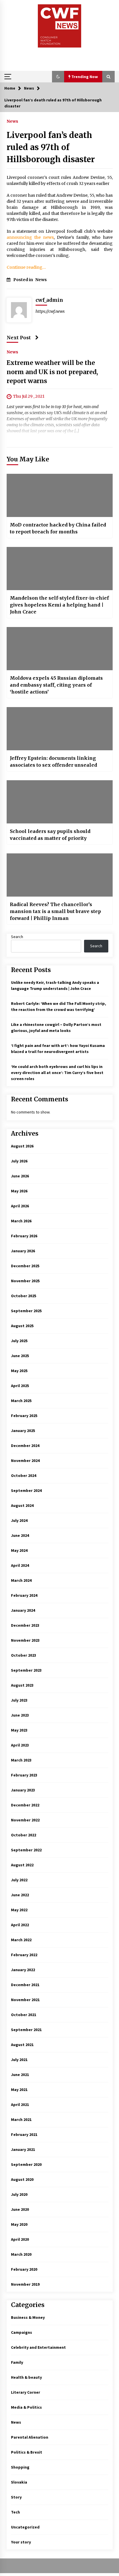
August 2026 (22, 1146)
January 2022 (23, 1970)
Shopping (20, 2467)
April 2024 (20, 1565)
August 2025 (22, 1326)
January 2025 (23, 1431)
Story (16, 2497)
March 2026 (21, 1221)
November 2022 (25, 1820)
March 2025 (21, 1401)
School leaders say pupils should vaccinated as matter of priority (50, 835)
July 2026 (19, 1161)
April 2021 (20, 2105)
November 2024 (25, 1461)
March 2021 (21, 2119)
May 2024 (19, 1550)
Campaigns (22, 2332)
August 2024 (22, 1505)
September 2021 (26, 2030)
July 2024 (19, 1520)
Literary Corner (26, 2392)
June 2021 (20, 2075)
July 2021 (19, 2060)
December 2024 (25, 1446)
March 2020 (21, 2254)
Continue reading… (26, 267)
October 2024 (24, 1475)
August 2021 (22, 2045)
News (12, 121)
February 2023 (24, 1775)
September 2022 (26, 1850)
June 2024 (20, 1535)
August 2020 (22, 2179)
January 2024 (23, 1610)
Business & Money (28, 2317)
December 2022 (25, 1805)
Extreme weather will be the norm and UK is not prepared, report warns (52, 372)
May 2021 (19, 2090)
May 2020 (19, 2224)
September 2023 (26, 1670)
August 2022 (22, 1865)
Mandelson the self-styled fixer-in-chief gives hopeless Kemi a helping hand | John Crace (59, 605)
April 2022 (20, 1925)
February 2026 (24, 1236)
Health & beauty (26, 2377)
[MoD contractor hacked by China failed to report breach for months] (60, 495)
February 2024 (24, 1595)
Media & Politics (26, 2407)
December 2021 (25, 1985)
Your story (21, 2542)
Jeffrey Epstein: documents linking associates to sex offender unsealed (53, 762)
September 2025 (26, 1311)
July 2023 (19, 1700)
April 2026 (20, 1206)
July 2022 (19, 1880)
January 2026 (23, 1251)
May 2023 (19, 1730)
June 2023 (20, 1715)
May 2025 (19, 1371)
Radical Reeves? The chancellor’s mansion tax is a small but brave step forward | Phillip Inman (55, 911)
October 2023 (24, 1655)
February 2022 (24, 1955)
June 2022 (20, 1895)
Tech (15, 2512)
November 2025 (25, 1281)
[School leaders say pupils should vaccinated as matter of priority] (60, 802)
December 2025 (25, 1266)
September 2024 (26, 1490)
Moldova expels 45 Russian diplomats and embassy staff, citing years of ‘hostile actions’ (56, 685)
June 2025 (20, 1356)
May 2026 (19, 1191)
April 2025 (20, 1386)
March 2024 (21, 1580)
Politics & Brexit (27, 2452)
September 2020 (26, 2164)
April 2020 (20, 2239)
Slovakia (19, 2482)
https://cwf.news (50, 311)
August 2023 (22, 1685)
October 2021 (24, 2015)
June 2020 (20, 2209)
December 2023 (25, 1625)
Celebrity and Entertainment (38, 2347)
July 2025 (19, 1341)
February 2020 (24, 2269)
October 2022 (24, 1835)
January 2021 (23, 2149)
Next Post (19, 338)
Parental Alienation (30, 2437)
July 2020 (19, 2194)
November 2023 (25, 1640)
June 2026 (20, 1176)
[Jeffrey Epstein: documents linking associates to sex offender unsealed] (60, 729)
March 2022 (21, 1940)
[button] (58, 77)
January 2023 (23, 1790)
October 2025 (24, 1296)
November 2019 (25, 2284)
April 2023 (20, 1745)
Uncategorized (25, 2527)
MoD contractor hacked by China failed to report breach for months (58, 528)
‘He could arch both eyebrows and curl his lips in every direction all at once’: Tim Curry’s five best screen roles (57, 1073)
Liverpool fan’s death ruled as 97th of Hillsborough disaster (51, 147)
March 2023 (21, 1760)
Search (17, 937)
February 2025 (24, 1416)
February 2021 (24, 2134)
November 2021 (25, 2000)
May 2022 (19, 1910)
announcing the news (30, 237)
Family (17, 2362)
